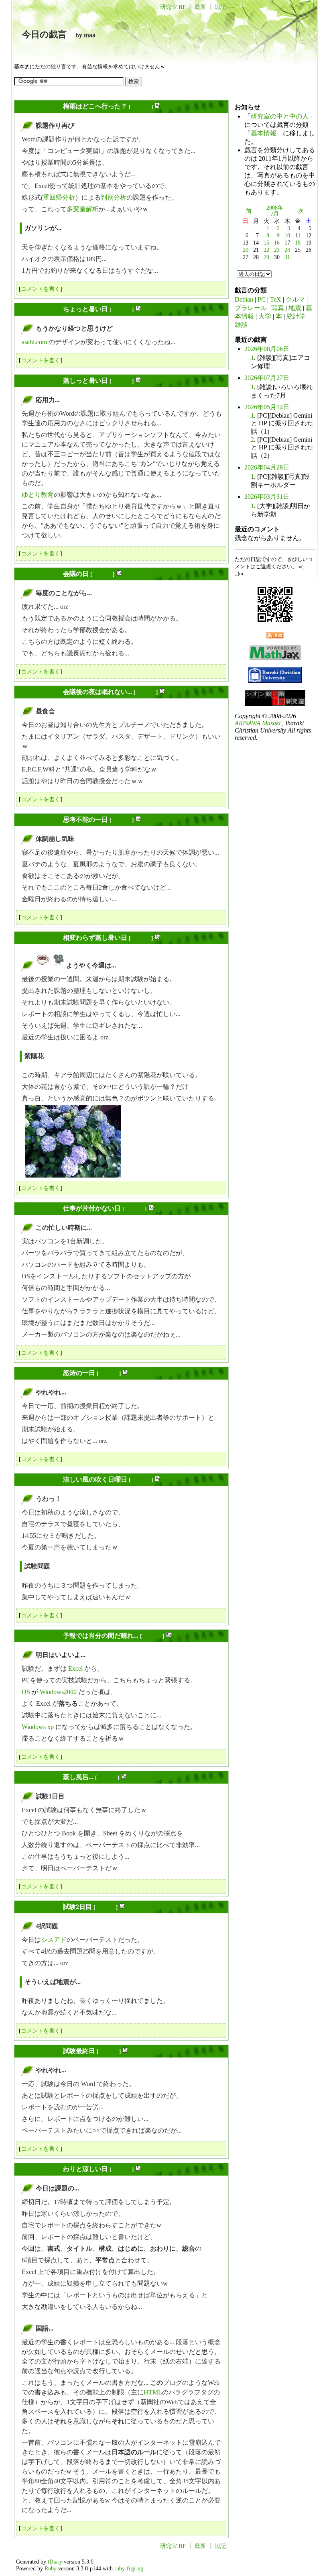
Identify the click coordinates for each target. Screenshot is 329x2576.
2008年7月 (275, 211)
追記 (220, 7)
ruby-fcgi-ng (129, 2568)
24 (287, 250)
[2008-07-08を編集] (119, 574)
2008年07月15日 (39, 938)
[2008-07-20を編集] (157, 1480)
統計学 (296, 316)
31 (287, 257)
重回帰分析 (59, 197)
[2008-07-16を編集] (151, 1209)
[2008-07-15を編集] (157, 938)
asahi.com (34, 342)
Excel (75, 1669)
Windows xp (38, 1727)
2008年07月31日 (39, 2169)
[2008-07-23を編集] (124, 1777)
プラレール (251, 308)
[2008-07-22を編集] (169, 1636)
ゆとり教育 (38, 495)
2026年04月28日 (267, 467)
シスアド (54, 1940)
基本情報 (264, 133)
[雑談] (43, 965)
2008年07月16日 (39, 1208)
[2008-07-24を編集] (122, 1907)
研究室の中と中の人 (280, 116)
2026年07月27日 (267, 378)
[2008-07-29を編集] (125, 2051)
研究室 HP (173, 7)
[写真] (59, 965)
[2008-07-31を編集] (138, 2169)
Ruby (51, 2568)
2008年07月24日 (39, 1907)
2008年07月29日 (39, 2051)
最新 (200, 7)
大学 (265, 316)
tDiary (55, 2562)
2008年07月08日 (39, 574)
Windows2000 (58, 1692)
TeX (276, 299)
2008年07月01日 (39, 106)
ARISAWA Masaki (258, 723)
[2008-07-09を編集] (162, 692)
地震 (295, 308)
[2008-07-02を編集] (138, 309)
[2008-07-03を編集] (138, 381)
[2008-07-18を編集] (125, 1373)
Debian (244, 299)
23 (277, 250)
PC (262, 299)
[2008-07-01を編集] (157, 107)
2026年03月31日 (267, 497)
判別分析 (114, 197)
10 (287, 235)
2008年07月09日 (39, 692)
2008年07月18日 (39, 1373)
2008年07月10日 (39, 820)
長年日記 (141, 107)
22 (266, 250)
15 (266, 243)
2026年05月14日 (267, 407)
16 (277, 243)
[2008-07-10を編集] (138, 820)
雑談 (241, 325)
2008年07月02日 (39, 309)
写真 (278, 308)
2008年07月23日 (39, 1777)
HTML (153, 2392)
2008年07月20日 (39, 1479)
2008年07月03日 (39, 381)
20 (246, 250)
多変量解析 (83, 209)
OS (26, 1692)
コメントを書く (41, 289)
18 (298, 243)
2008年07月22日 (39, 1636)
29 (266, 257)
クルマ (295, 299)
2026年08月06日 (267, 349)
